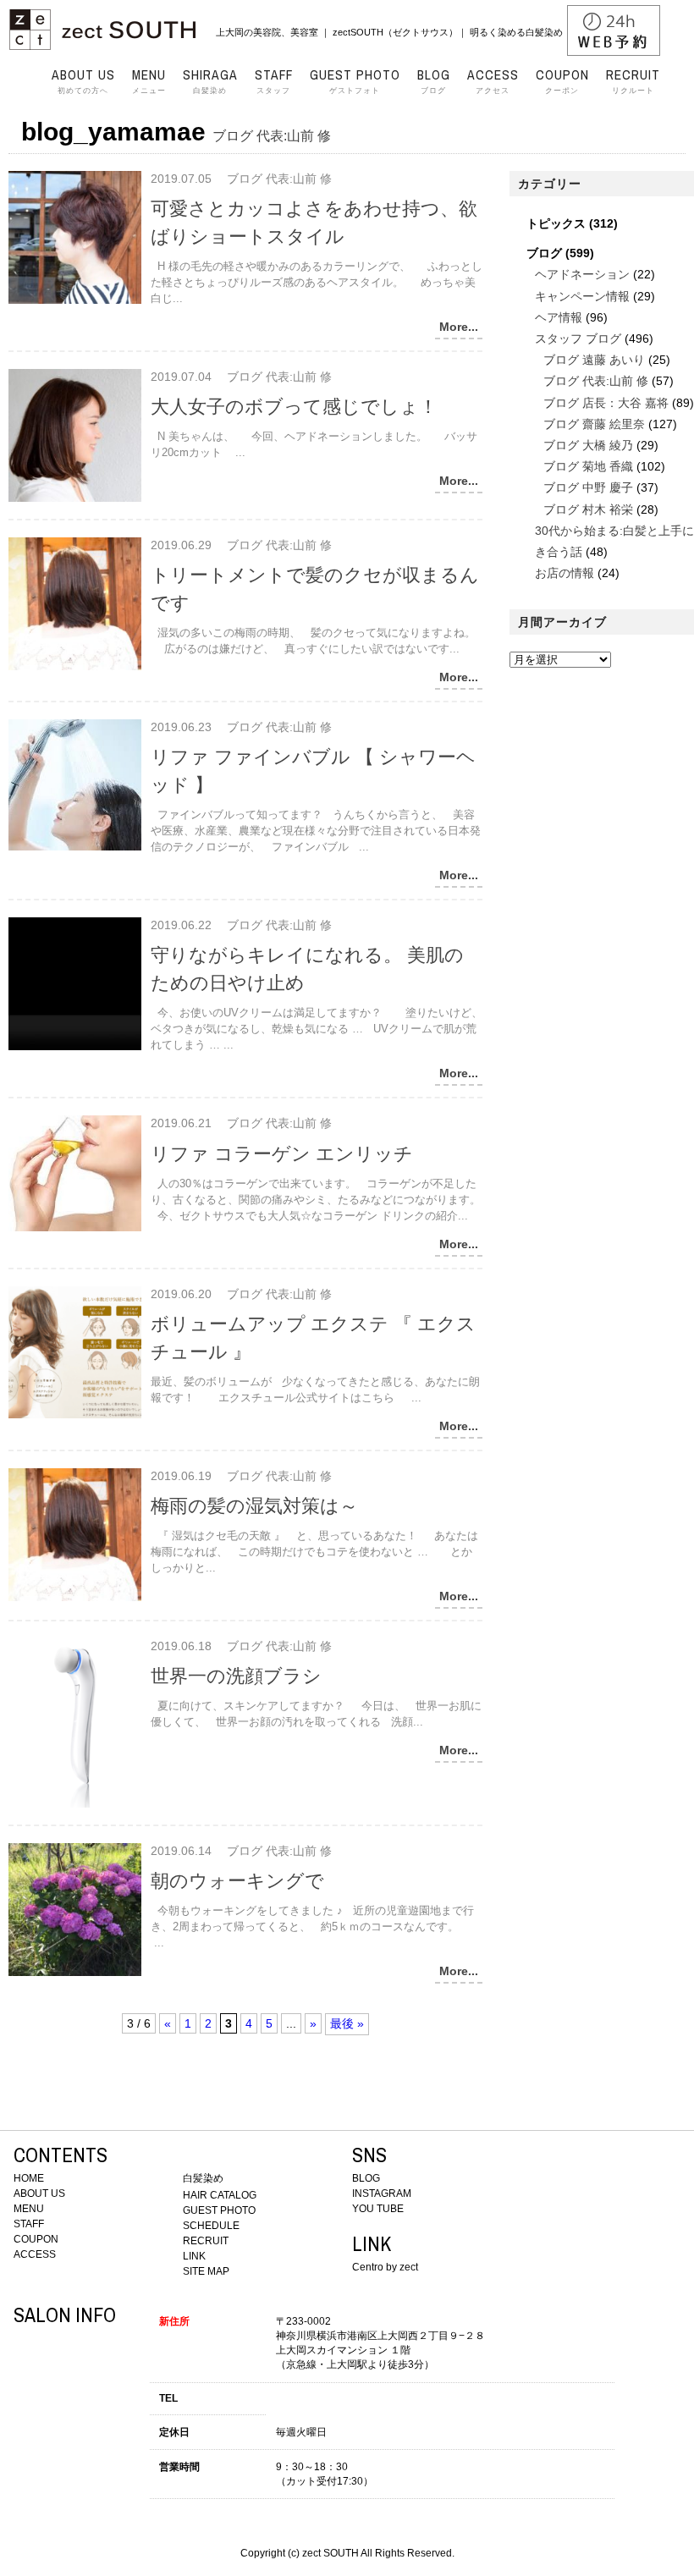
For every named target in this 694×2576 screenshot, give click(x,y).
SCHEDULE (211, 2226)
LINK (194, 2256)
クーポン (562, 81)
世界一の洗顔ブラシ (236, 1676)
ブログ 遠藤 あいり (594, 360)
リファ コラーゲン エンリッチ (282, 1154)
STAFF (29, 2224)
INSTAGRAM (382, 2193)
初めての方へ (83, 81)
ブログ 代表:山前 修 (596, 381)
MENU (29, 2209)
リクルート (633, 81)
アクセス (493, 81)
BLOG (366, 2178)
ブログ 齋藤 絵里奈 (594, 424)
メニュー (149, 81)
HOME (29, 2178)
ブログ (434, 81)
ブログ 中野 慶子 (588, 487)
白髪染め (210, 81)
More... (459, 327)
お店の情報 (565, 573)
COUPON (36, 2239)
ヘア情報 (559, 317)
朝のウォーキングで (237, 1881)
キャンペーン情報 (582, 296)
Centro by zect (385, 2267)
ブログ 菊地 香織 (588, 466)
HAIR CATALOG (220, 2195)
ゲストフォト (355, 81)
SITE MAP (206, 2271)
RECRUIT (206, 2241)
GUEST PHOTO (219, 2210)
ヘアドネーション (582, 274)
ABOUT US (39, 2193)
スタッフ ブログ (578, 339)
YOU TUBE (378, 2209)
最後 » (347, 2023)
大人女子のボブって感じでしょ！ (294, 407)
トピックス (556, 223)
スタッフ (274, 81)
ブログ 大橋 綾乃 (588, 445)
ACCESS (35, 2254)
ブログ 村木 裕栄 (588, 509)
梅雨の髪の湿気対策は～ (254, 1506)
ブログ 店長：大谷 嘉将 (606, 403)
